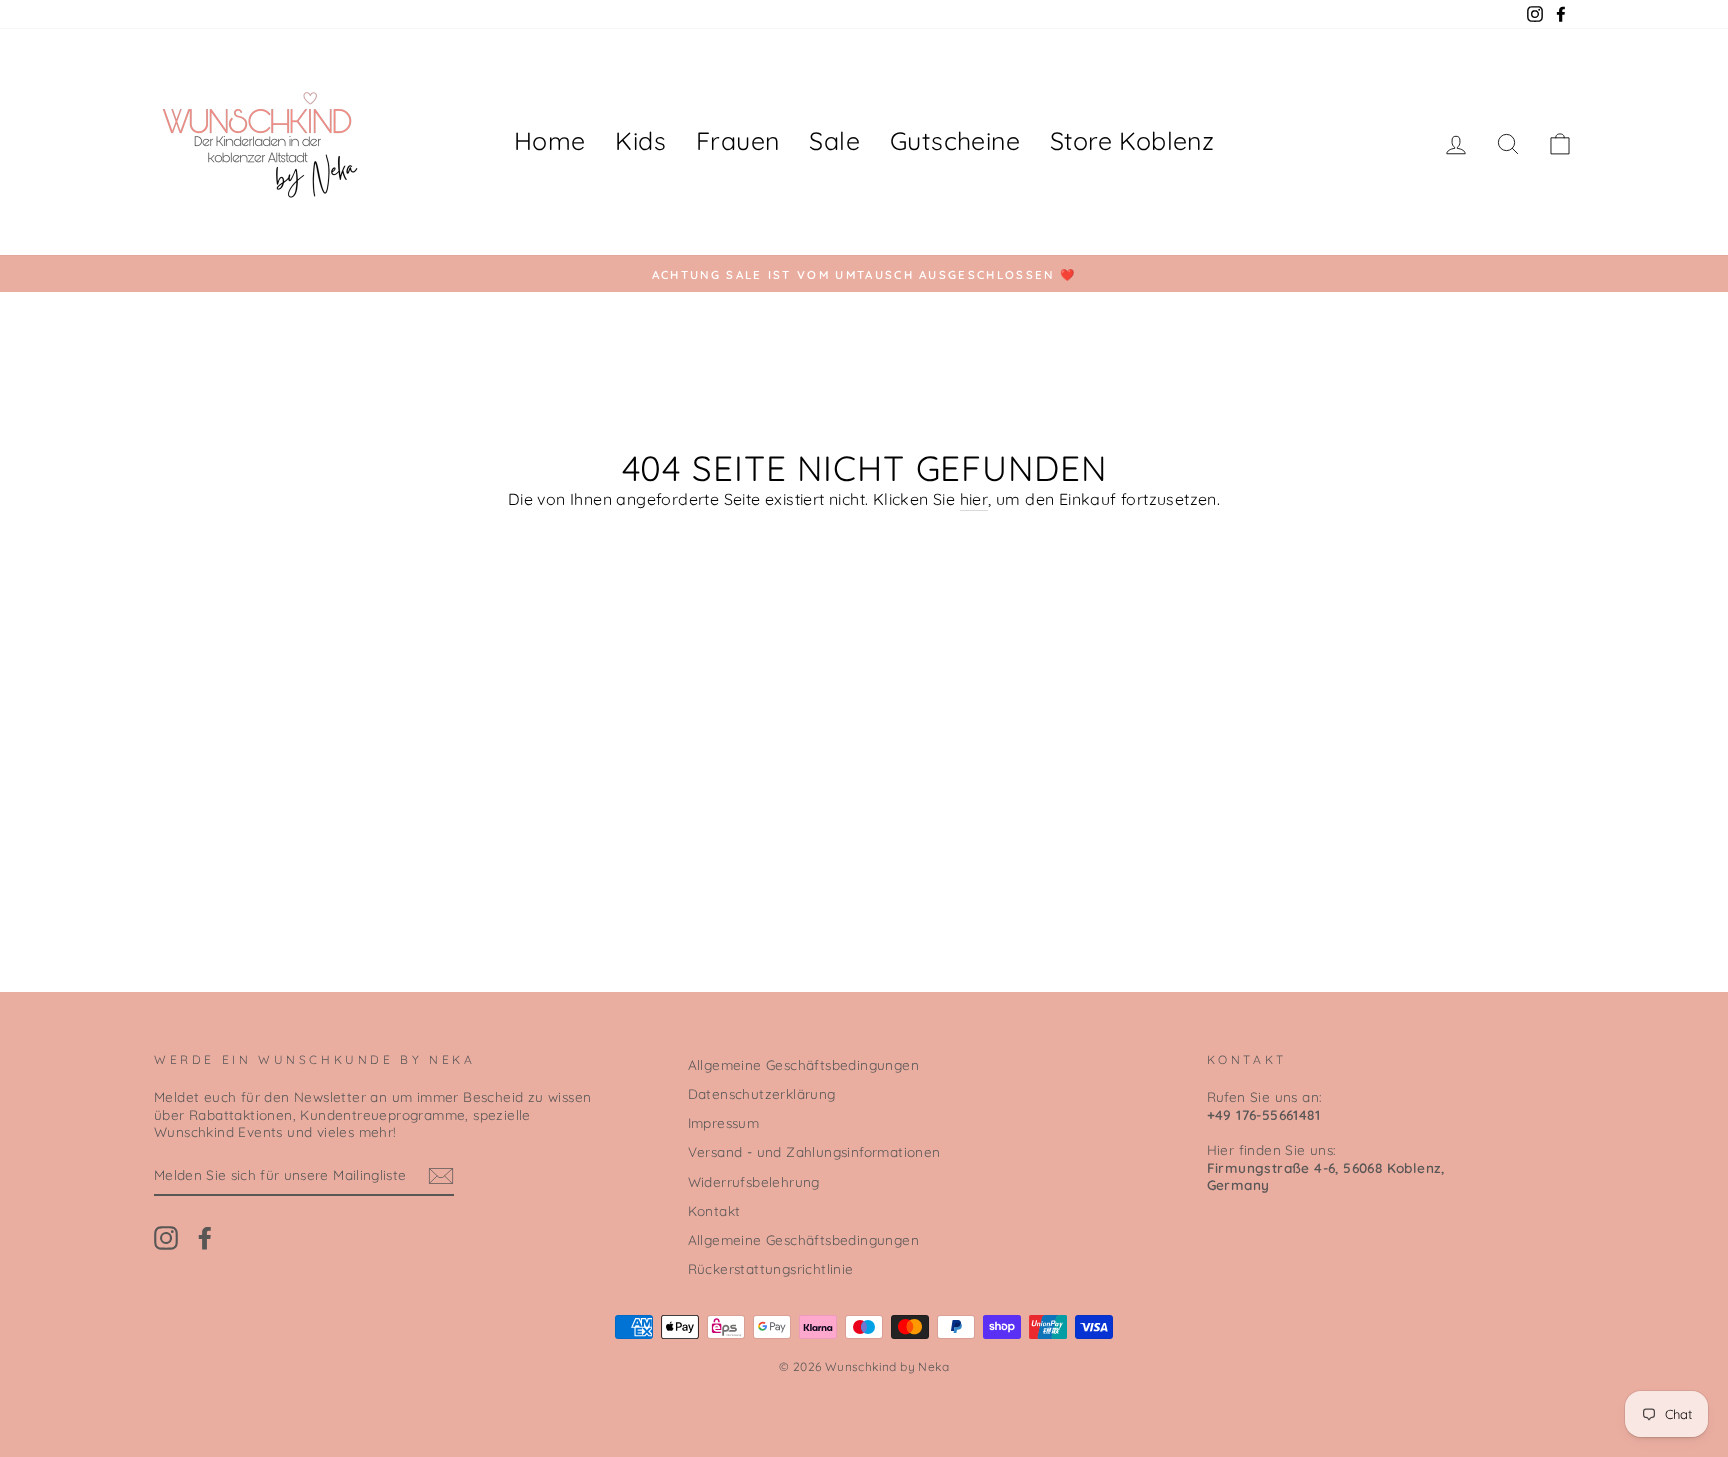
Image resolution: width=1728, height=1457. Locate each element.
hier (974, 499)
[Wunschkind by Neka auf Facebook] (205, 1238)
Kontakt (714, 1210)
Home (550, 140)
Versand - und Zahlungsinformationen (814, 1151)
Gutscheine (955, 140)
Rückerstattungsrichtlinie (771, 1268)
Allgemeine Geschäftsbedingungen (803, 1064)
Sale (834, 140)
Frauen (737, 140)
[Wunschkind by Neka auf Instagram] (166, 1238)
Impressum (724, 1122)
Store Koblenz (1132, 140)
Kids (640, 140)
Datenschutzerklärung (762, 1093)
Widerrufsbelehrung (754, 1181)
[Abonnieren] (441, 1176)
